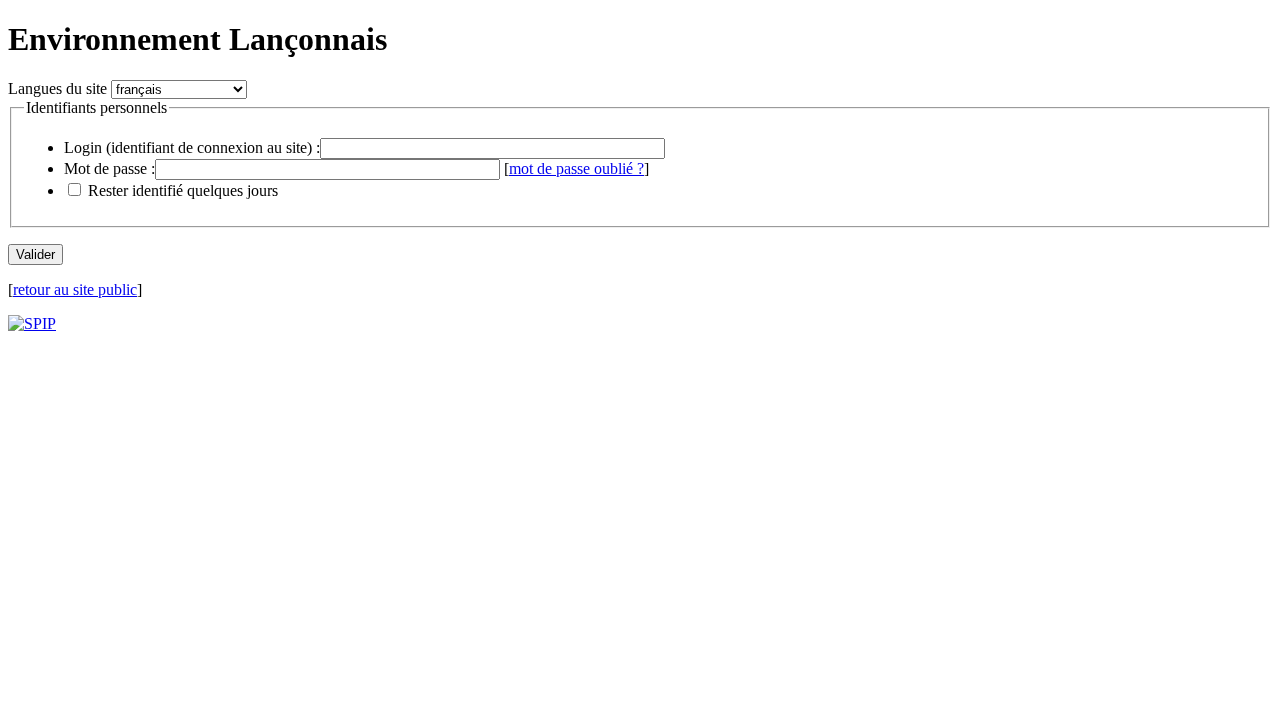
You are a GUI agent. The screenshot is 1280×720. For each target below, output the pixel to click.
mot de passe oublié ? (576, 168)
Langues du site (57, 88)
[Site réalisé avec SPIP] (32, 323)
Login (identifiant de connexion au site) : (192, 147)
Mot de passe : (109, 168)
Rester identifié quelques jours (183, 190)
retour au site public (75, 289)
